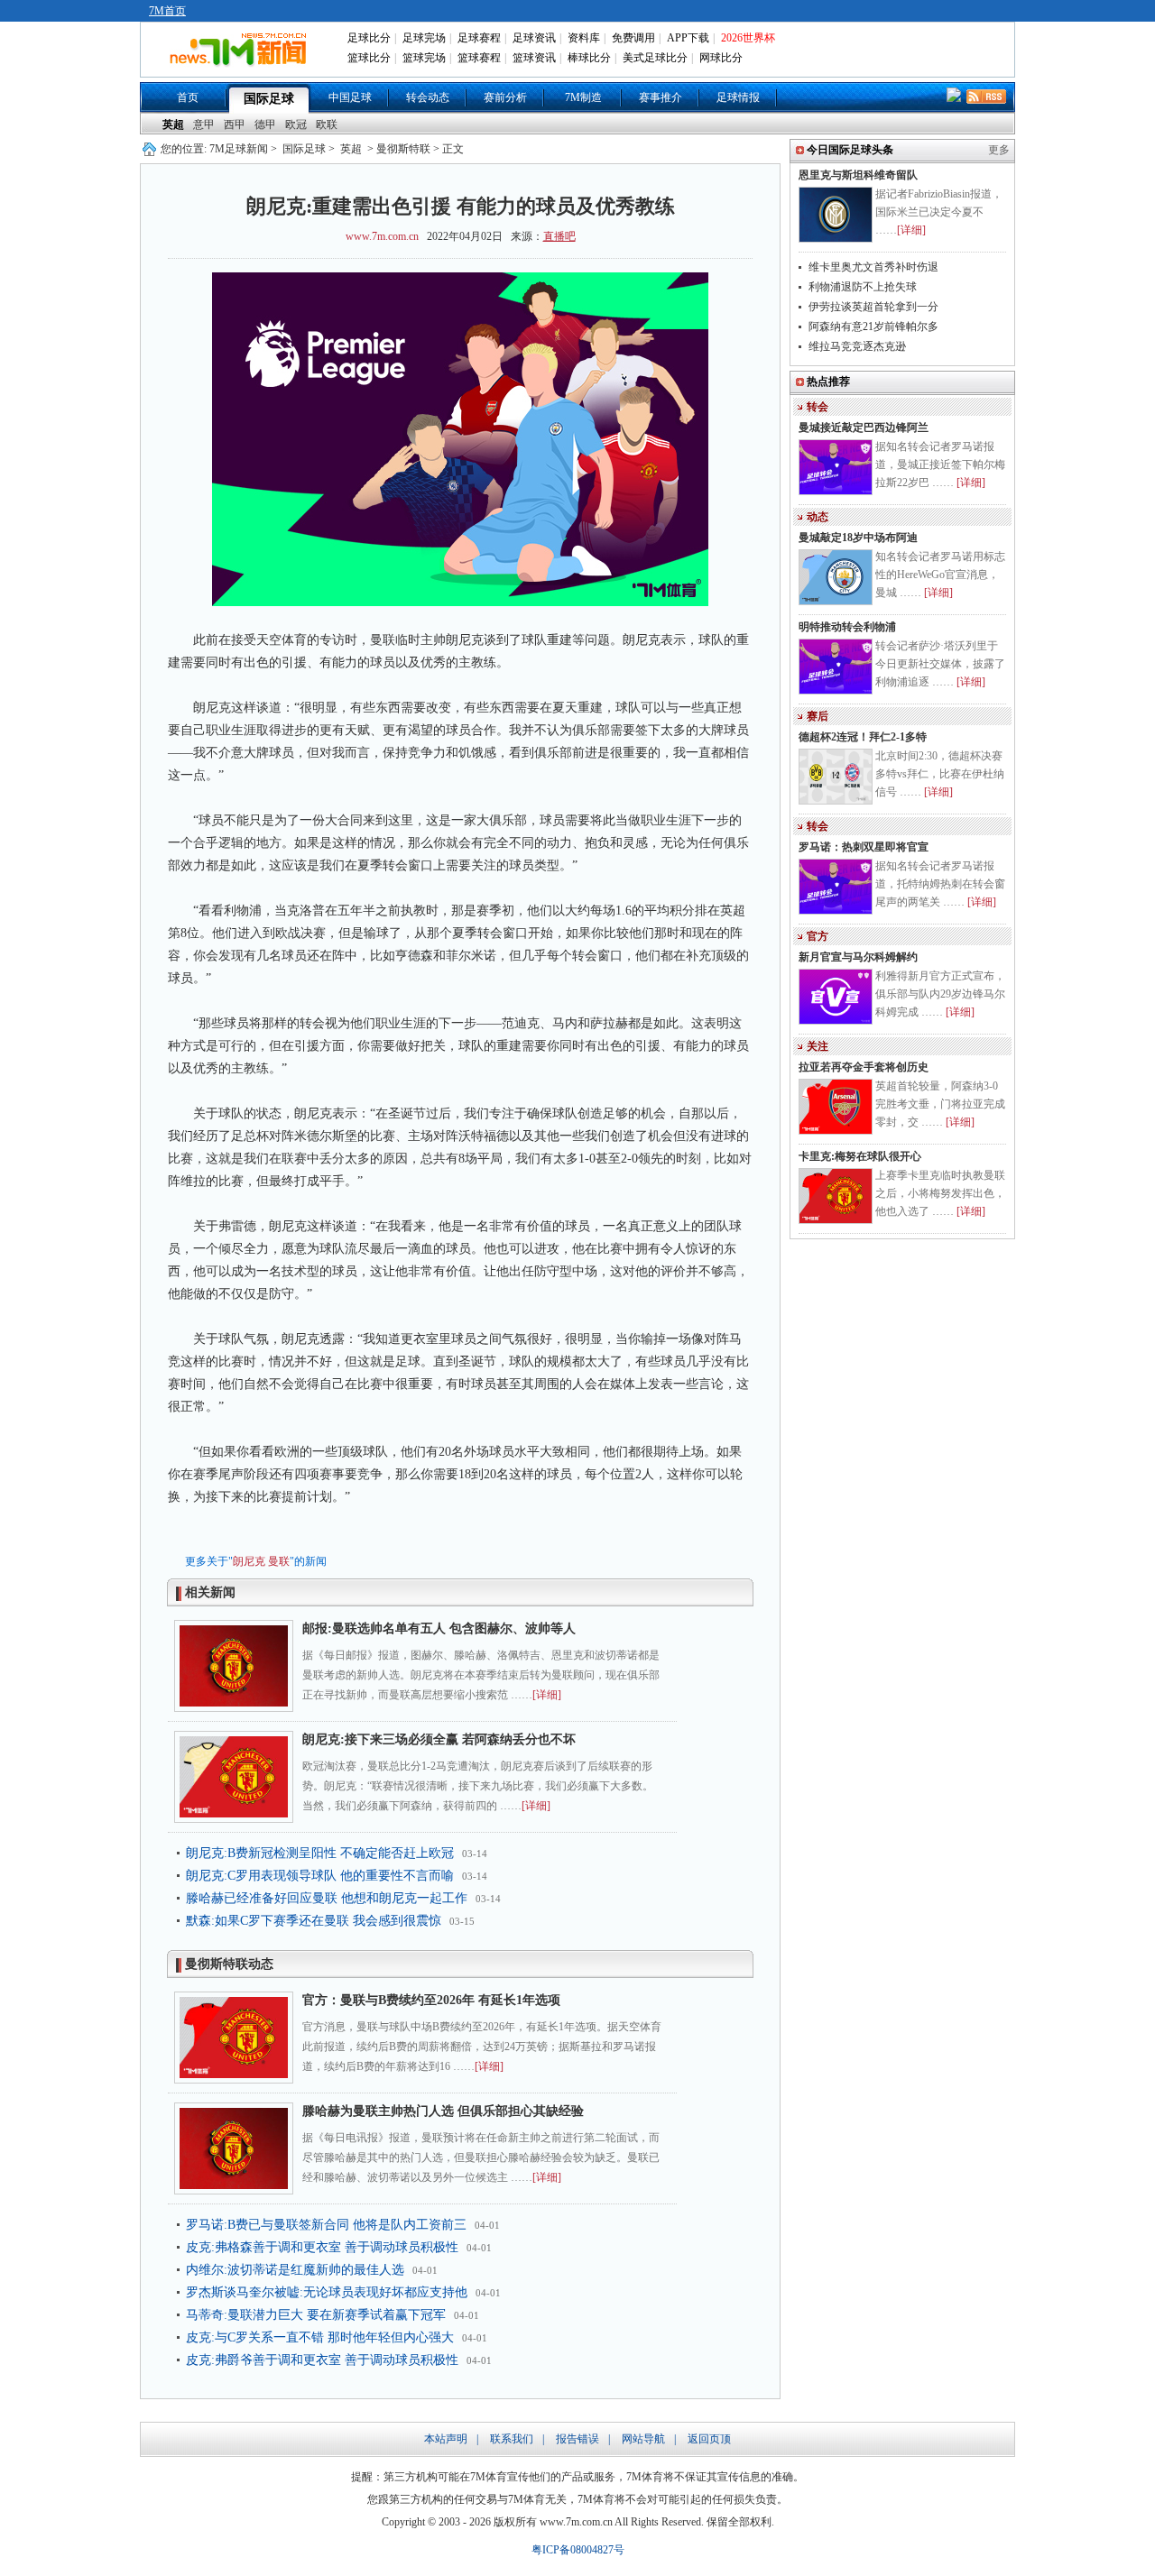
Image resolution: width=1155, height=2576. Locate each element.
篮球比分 (369, 58)
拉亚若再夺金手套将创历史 (864, 1067)
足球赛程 (479, 38)
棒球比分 (589, 58)
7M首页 (167, 11)
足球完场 (424, 38)
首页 (188, 97)
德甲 (265, 124)
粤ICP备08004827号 (578, 2550)
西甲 (235, 124)
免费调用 (633, 38)
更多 (999, 150)
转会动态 (428, 97)
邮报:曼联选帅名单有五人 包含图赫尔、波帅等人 (439, 1628)
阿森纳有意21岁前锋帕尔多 (873, 327)
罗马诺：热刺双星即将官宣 (864, 847)
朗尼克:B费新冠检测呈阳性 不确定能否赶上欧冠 (320, 1853)
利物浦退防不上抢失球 (863, 287)
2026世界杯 (748, 38)
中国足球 (350, 97)
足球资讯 (534, 38)
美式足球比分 (655, 58)
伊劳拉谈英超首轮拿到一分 (873, 307)
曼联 (279, 1561)
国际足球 (269, 99)
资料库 (584, 38)
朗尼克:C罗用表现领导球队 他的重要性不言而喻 (320, 1876)
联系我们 (512, 2439)
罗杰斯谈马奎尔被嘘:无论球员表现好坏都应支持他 (327, 2292)
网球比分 (721, 58)
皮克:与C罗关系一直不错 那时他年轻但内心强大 (320, 2337)
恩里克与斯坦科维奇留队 (858, 175)
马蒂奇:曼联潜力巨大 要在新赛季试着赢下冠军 (316, 2315)
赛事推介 (661, 97)
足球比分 (369, 38)
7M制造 (583, 97)
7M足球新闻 (239, 149)
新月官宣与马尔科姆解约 (858, 957)
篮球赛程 (479, 58)
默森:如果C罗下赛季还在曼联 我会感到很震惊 (314, 1921)
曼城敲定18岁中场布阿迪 (858, 538)
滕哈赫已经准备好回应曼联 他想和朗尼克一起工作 (327, 1898)
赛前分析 (505, 97)
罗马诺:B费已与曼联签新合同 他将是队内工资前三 (326, 2225)
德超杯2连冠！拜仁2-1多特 (863, 737)
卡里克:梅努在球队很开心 (860, 1156)
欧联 (327, 124)
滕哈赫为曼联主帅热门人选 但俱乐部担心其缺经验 (443, 2111)
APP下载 (688, 38)
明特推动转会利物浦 (847, 627)
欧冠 (296, 124)
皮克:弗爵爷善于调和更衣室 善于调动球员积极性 (322, 2360)
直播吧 (559, 236)
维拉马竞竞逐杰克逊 (857, 346)
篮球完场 (424, 58)
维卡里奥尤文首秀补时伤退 (873, 267)
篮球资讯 (534, 58)
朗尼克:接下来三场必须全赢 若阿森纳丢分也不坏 (439, 1739)
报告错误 (577, 2439)
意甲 (204, 124)
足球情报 (738, 97)
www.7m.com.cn (382, 236)
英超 (173, 124)
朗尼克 (249, 1561)
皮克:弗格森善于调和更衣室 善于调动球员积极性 (322, 2247)
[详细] (547, 1695)
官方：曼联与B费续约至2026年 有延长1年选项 (431, 2000)
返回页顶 (709, 2439)
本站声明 (446, 2439)
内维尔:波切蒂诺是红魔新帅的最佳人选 (295, 2270)
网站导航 (643, 2439)
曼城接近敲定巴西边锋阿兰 (864, 428)
